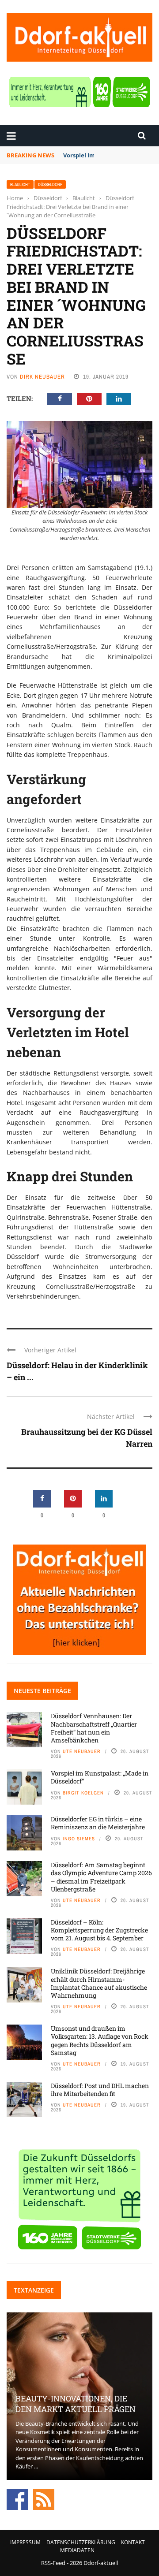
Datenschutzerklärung (81, 2542)
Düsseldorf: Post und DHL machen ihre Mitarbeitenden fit (100, 2090)
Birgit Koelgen (83, 1793)
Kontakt (133, 2542)
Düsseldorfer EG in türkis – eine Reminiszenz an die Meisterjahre (98, 1823)
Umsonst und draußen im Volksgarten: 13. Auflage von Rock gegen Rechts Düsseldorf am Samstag (100, 2040)
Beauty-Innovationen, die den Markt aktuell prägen (76, 2403)
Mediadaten (77, 2550)
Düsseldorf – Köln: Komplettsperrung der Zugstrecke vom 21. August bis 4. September (99, 1930)
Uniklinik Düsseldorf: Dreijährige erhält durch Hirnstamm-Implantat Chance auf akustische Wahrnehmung (99, 1983)
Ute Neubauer (82, 1751)
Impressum (25, 2542)
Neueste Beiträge (42, 1691)
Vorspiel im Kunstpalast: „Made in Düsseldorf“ (100, 1777)
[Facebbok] (17, 2498)
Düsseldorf (50, 184)
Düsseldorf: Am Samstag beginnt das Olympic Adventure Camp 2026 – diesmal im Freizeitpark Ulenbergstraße (101, 1877)
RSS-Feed (53, 2563)
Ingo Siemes (79, 1839)
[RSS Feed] (44, 2498)
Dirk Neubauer (42, 377)
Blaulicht (20, 184)
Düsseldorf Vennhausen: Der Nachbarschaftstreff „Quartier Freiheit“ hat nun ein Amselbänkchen (94, 1728)
